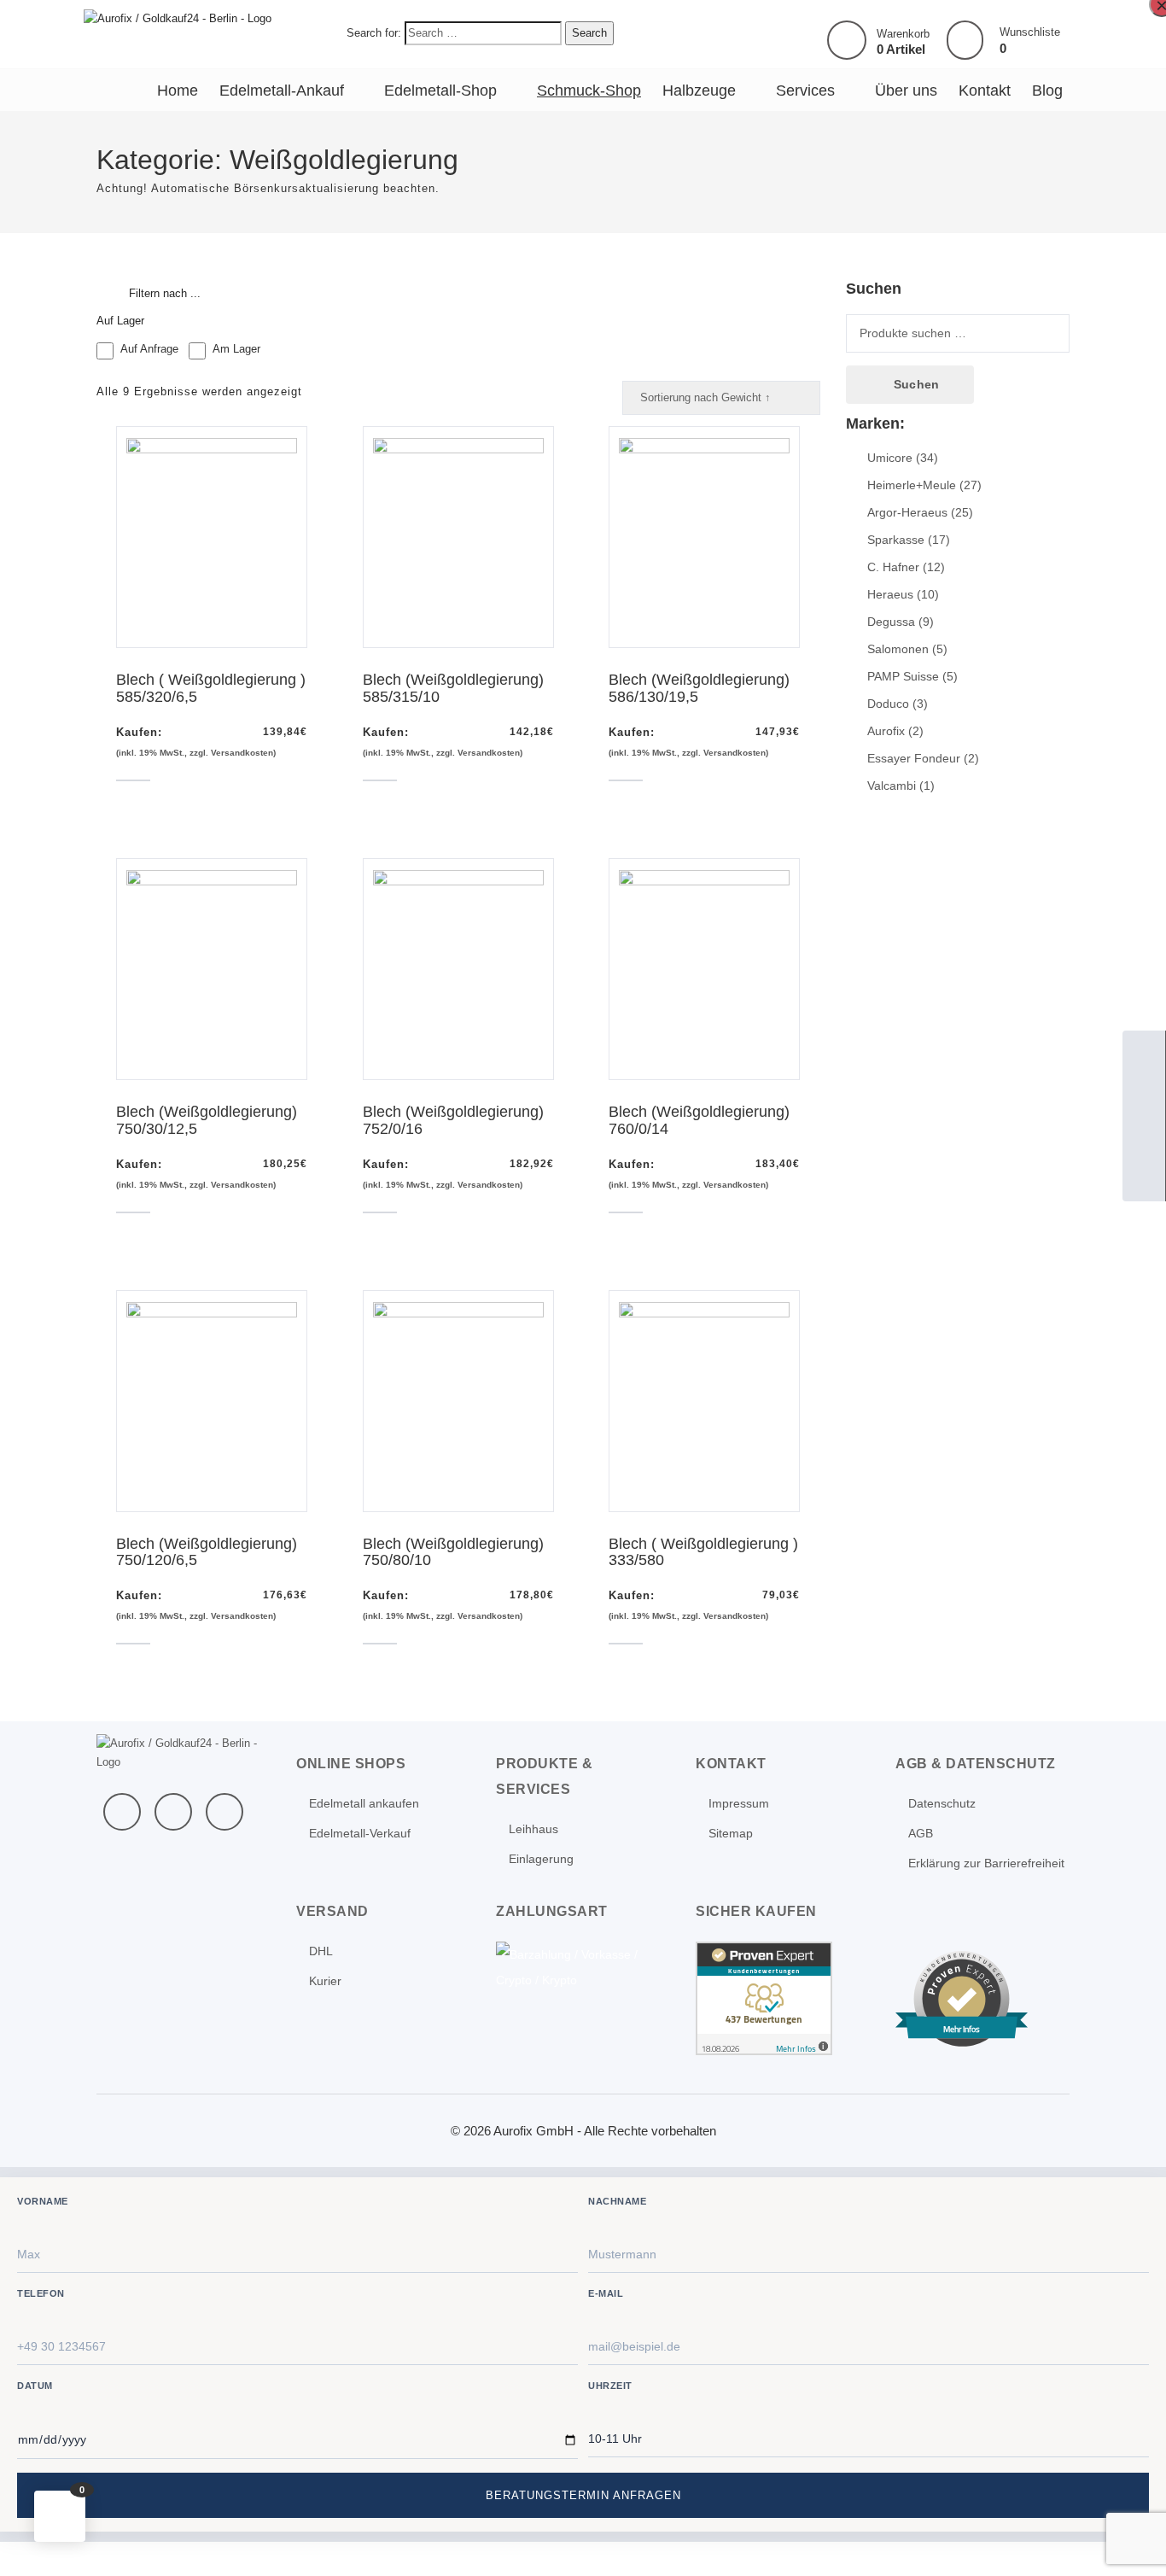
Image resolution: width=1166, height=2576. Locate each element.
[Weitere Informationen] (178, 18)
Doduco (888, 704)
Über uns (906, 91)
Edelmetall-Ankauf (282, 91)
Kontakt (985, 91)
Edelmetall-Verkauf (360, 1833)
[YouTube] (173, 1812)
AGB (921, 1833)
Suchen (916, 384)
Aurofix (886, 731)
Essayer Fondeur (914, 758)
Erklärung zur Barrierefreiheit (986, 1863)
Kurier (325, 1981)
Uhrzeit (610, 2386)
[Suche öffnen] (1144, 1137)
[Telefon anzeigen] (1144, 1095)
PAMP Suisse (903, 676)
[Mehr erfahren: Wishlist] (965, 41)
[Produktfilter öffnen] (111, 294)
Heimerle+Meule (912, 485)
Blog (1047, 91)
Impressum (739, 1803)
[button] (60, 2516)
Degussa (891, 622)
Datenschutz (942, 1803)
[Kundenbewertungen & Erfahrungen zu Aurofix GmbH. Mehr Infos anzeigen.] (764, 1997)
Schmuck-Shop (589, 91)
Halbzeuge (699, 91)
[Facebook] (122, 1812)
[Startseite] (1144, 1052)
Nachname (617, 2201)
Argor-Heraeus (907, 512)
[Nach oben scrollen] (1130, 2540)
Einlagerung (541, 1859)
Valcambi (892, 786)
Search (589, 33)
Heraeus (890, 594)
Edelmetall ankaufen (364, 1803)
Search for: (374, 33)
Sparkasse (896, 540)
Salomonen (898, 649)
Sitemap (731, 1833)
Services (805, 91)
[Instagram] (224, 1812)
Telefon (41, 2293)
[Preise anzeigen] (1144, 1180)
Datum (35, 2386)
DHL (321, 1951)
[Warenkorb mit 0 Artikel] (847, 40)
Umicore (890, 458)
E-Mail (606, 2293)
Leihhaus (533, 1829)
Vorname (43, 2201)
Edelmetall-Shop (440, 91)
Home (178, 91)
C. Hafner (893, 567)
